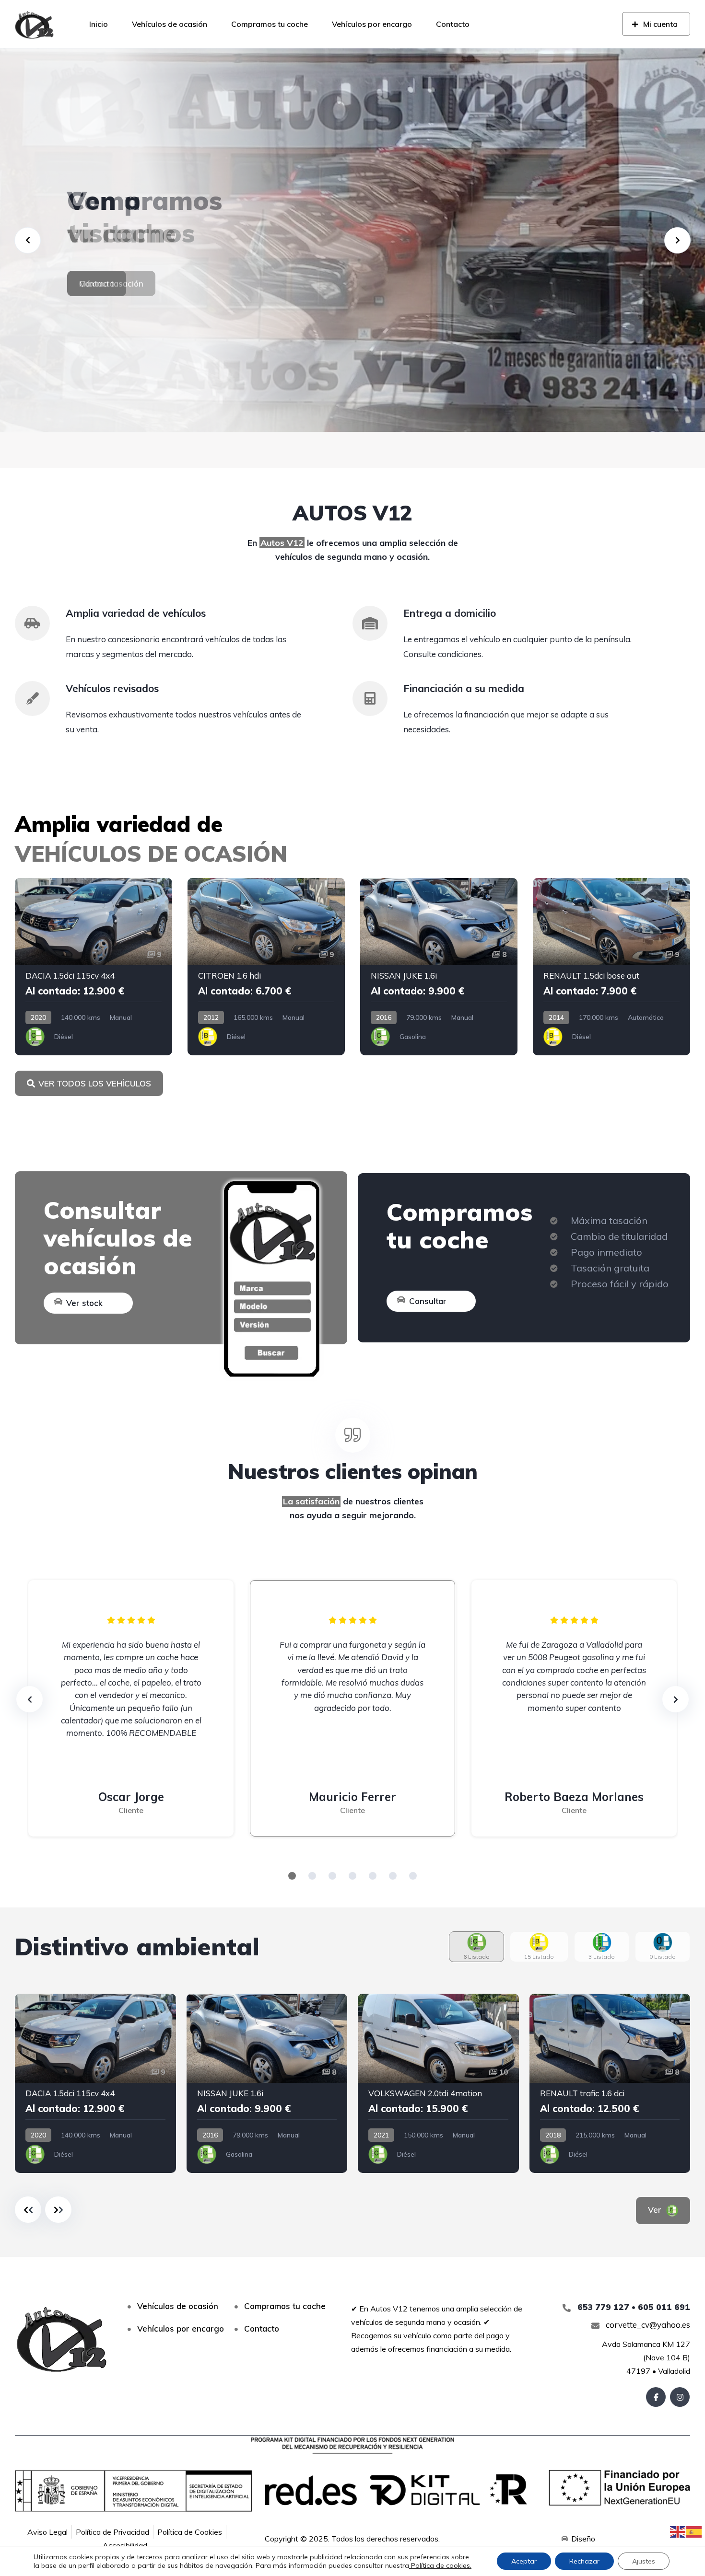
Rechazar (584, 2561)
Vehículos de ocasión (170, 24)
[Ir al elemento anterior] (28, 2210)
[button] (292, 1876)
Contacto (453, 24)
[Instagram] (680, 2397)
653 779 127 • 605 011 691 (633, 2307)
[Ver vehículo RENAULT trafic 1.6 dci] (610, 2083)
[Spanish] (694, 2531)
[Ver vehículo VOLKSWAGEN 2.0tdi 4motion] (438, 2083)
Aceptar (524, 2561)
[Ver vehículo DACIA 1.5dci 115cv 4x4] (94, 967)
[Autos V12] (34, 24)
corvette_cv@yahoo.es (647, 2325)
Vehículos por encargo (372, 24)
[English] (678, 2531)
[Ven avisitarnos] (352, 240)
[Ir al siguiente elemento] (58, 2210)
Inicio (99, 24)
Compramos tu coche (270, 24)
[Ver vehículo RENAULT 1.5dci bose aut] (611, 967)
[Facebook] (656, 2397)
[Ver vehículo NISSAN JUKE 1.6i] (439, 967)
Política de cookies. (440, 2565)
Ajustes (644, 2561)
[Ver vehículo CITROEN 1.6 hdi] (266, 967)
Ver (656, 2210)
